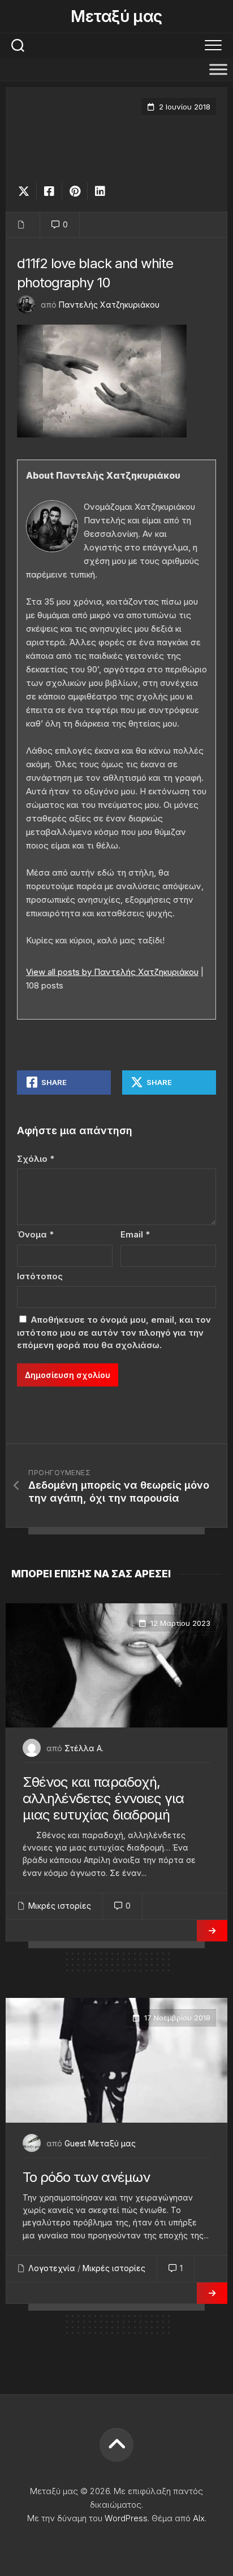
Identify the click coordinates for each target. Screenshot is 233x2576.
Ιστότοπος (40, 1276)
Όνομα (35, 1234)
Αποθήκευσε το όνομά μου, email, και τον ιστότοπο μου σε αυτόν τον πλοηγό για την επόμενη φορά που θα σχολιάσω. (114, 1332)
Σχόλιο (36, 1159)
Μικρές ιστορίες (60, 1906)
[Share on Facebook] (49, 191)
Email (135, 1234)
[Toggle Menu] (218, 69)
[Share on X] (27, 191)
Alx (199, 2518)
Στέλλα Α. (84, 1748)
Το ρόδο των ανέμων (86, 2177)
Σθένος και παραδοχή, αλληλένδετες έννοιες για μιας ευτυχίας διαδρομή (103, 1798)
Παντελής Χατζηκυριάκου (109, 305)
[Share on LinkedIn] (100, 191)
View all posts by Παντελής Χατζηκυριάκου (112, 972)
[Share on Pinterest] (74, 191)
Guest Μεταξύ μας (100, 2143)
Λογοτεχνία (52, 2268)
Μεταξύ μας (116, 16)
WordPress (126, 2518)
